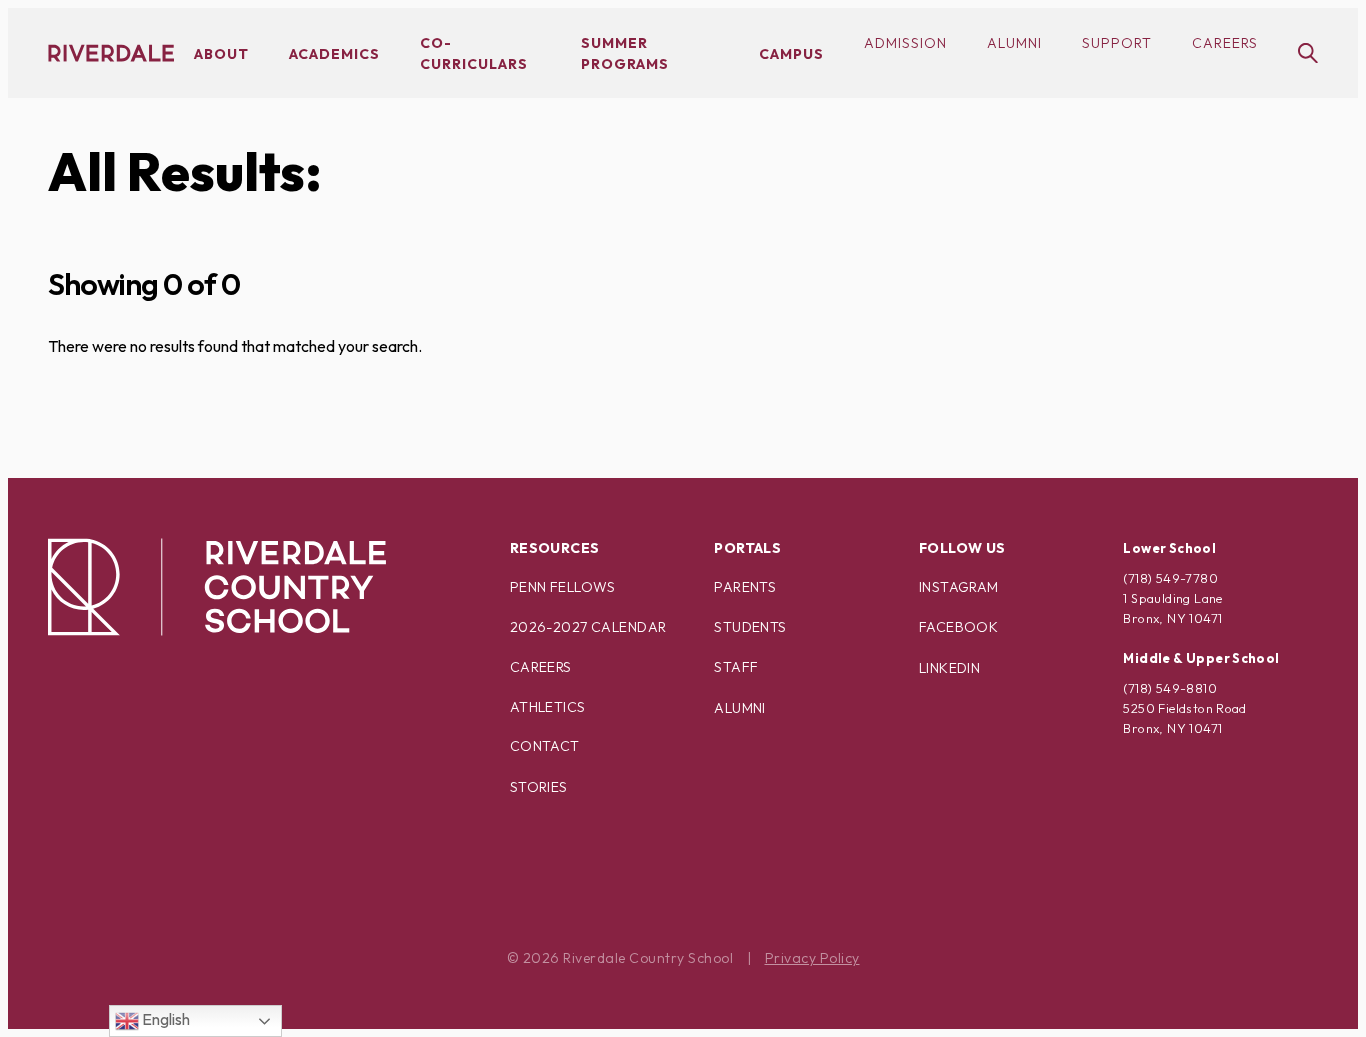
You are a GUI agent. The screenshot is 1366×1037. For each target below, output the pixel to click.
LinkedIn (949, 668)
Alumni (1014, 43)
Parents (745, 587)
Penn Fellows (563, 587)
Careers (1225, 43)
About (221, 54)
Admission (905, 43)
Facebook (958, 627)
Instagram (959, 587)
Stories (539, 787)
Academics (334, 54)
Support (1117, 43)
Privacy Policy (812, 958)
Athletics (548, 707)
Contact (545, 746)
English (164, 1019)
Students (750, 627)
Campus (791, 54)
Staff (736, 667)
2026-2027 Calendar (588, 627)
